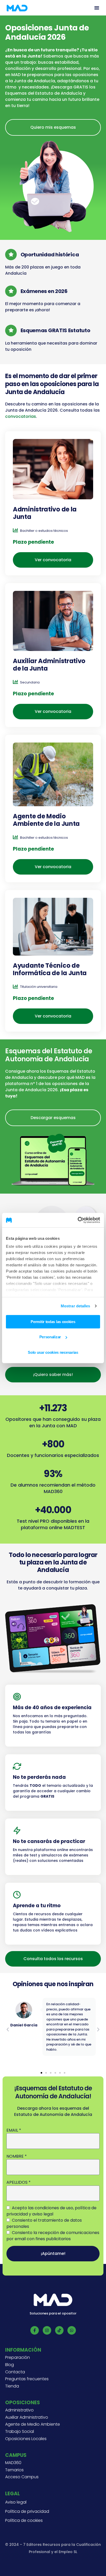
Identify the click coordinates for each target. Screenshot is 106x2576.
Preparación (17, 2358)
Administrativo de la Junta (45, 513)
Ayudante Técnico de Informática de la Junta (50, 969)
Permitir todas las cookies (53, 1321)
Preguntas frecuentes (27, 2379)
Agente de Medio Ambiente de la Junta (46, 820)
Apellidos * (19, 2182)
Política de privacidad (27, 2512)
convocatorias (21, 416)
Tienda (12, 2386)
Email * (14, 2130)
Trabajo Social (20, 2432)
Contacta (15, 2372)
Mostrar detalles (76, 1306)
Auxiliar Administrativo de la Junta (49, 665)
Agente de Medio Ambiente (33, 2424)
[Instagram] (47, 2330)
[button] (97, 8)
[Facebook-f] (35, 2330)
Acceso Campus (22, 2477)
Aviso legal (16, 2502)
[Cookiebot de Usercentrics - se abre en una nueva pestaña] (78, 1220)
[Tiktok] (59, 2330)
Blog (10, 2365)
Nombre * (17, 2156)
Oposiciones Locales (26, 2439)
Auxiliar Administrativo (27, 2417)
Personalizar (50, 1337)
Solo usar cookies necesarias (53, 1352)
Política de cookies (24, 2521)
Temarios (14, 2470)
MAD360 (13, 2463)
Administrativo (19, 2410)
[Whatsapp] (72, 2330)
